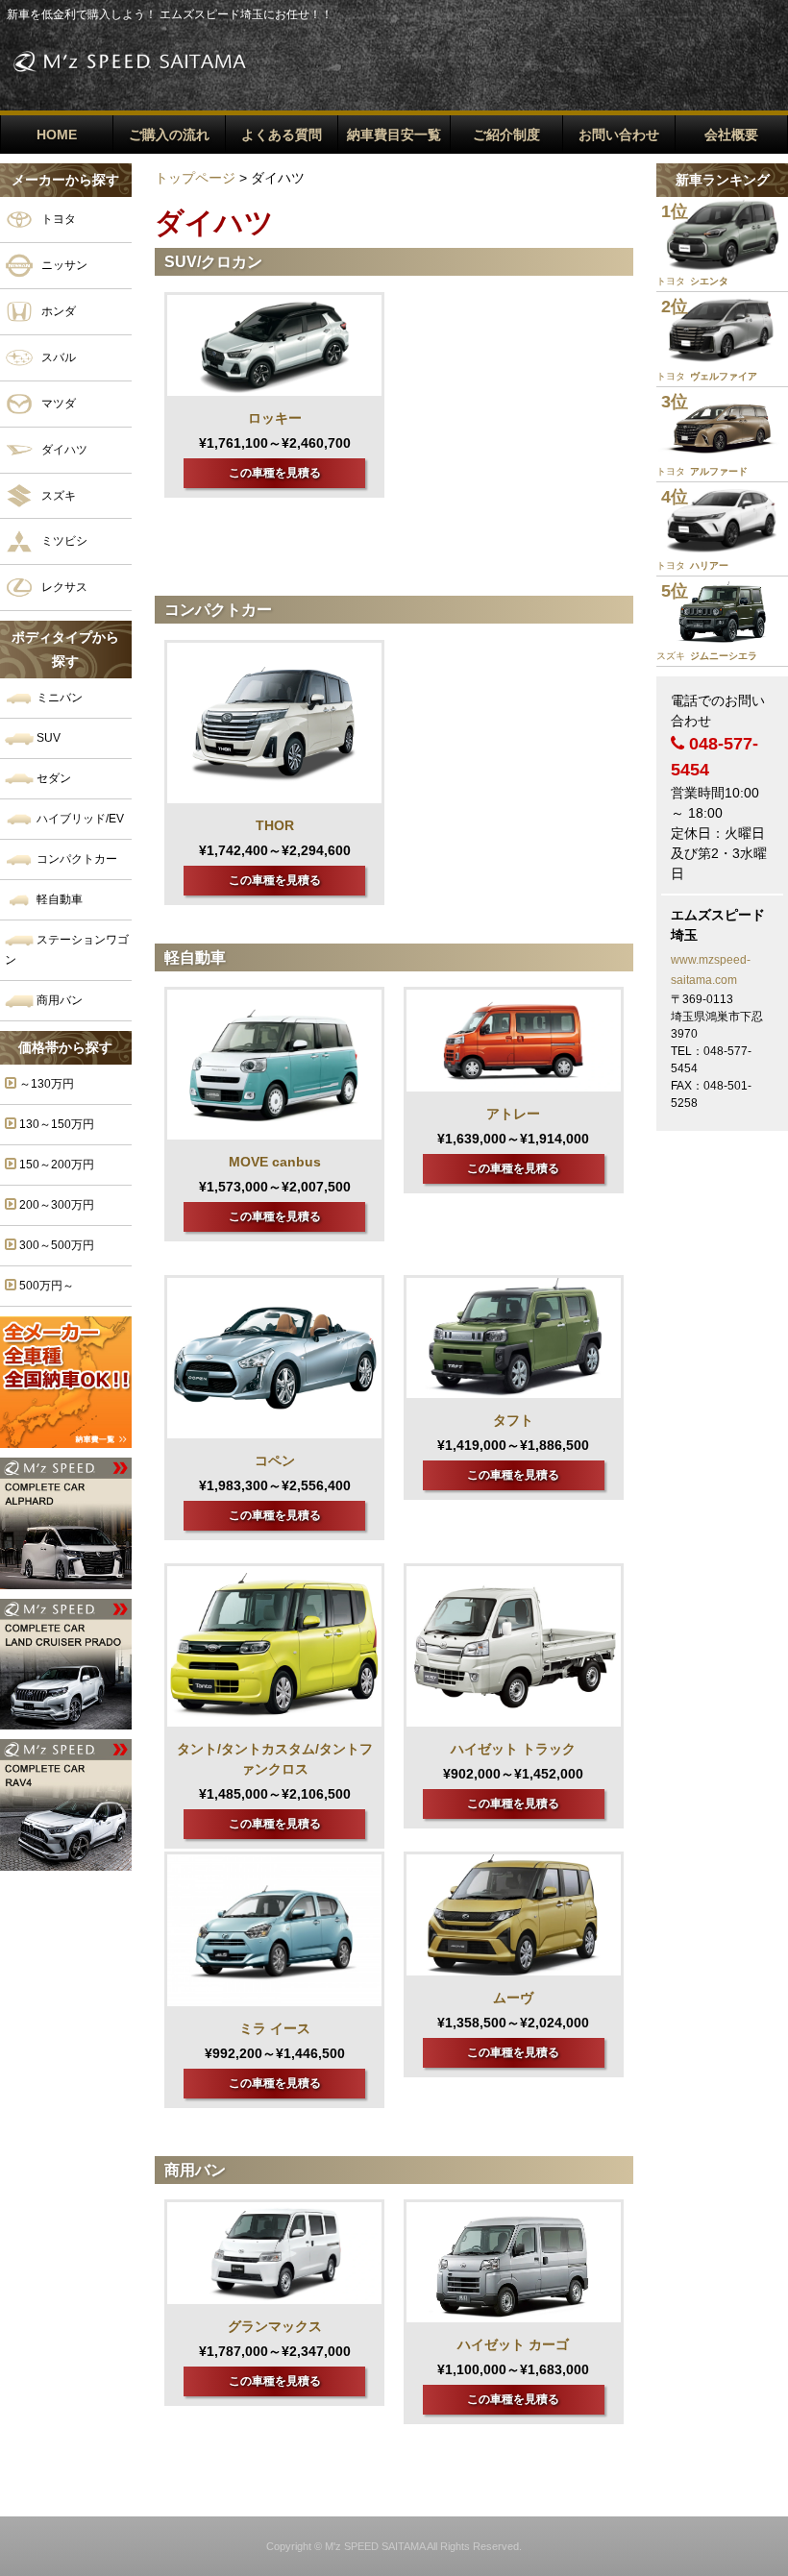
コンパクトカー (75, 859)
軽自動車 (58, 899)
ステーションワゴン (67, 950)
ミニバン (58, 698)
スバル (57, 356)
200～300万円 (55, 1205)
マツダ (57, 403)
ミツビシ (63, 541)
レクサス (63, 587)
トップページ (195, 178)
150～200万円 (55, 1165)
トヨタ (57, 219)
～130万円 (45, 1084)
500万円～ (45, 1286)
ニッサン (63, 265)
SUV (47, 738)
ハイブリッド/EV (79, 819)
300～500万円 (55, 1245)
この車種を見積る (275, 473)
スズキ (57, 495)
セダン (52, 778)
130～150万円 (55, 1124)
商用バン (58, 1000)
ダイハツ (63, 449)
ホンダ (57, 310)
